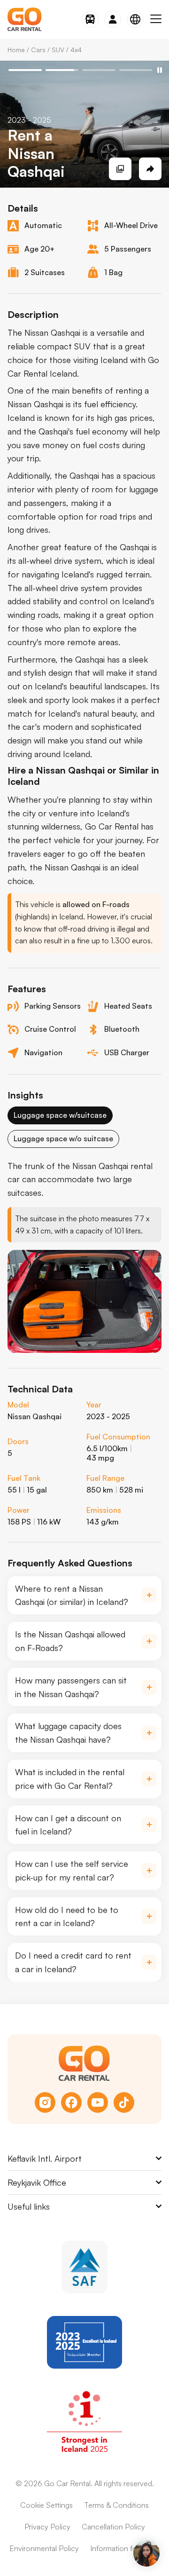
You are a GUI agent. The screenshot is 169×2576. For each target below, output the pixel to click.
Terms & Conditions (116, 2505)
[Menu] (156, 19)
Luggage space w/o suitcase (63, 1138)
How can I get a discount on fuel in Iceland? (68, 1825)
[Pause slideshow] (160, 70)
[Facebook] (71, 2102)
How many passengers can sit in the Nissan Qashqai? (71, 1687)
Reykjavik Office (37, 2182)
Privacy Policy (47, 2527)
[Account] (113, 19)
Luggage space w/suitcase (60, 1115)
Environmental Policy (44, 2548)
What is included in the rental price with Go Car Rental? (70, 1779)
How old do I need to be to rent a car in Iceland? (67, 1916)
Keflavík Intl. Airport (45, 2158)
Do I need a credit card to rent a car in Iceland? (73, 1962)
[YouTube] (98, 2102)
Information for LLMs (125, 2548)
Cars (38, 50)
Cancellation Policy (113, 2527)
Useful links (29, 2206)
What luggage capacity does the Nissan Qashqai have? (68, 1733)
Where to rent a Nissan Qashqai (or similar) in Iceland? (72, 1595)
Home (16, 50)
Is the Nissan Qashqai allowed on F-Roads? (70, 1641)
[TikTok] (124, 2102)
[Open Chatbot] (146, 2553)
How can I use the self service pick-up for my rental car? (72, 1870)
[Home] (25, 19)
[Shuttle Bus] (90, 19)
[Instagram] (45, 2102)
